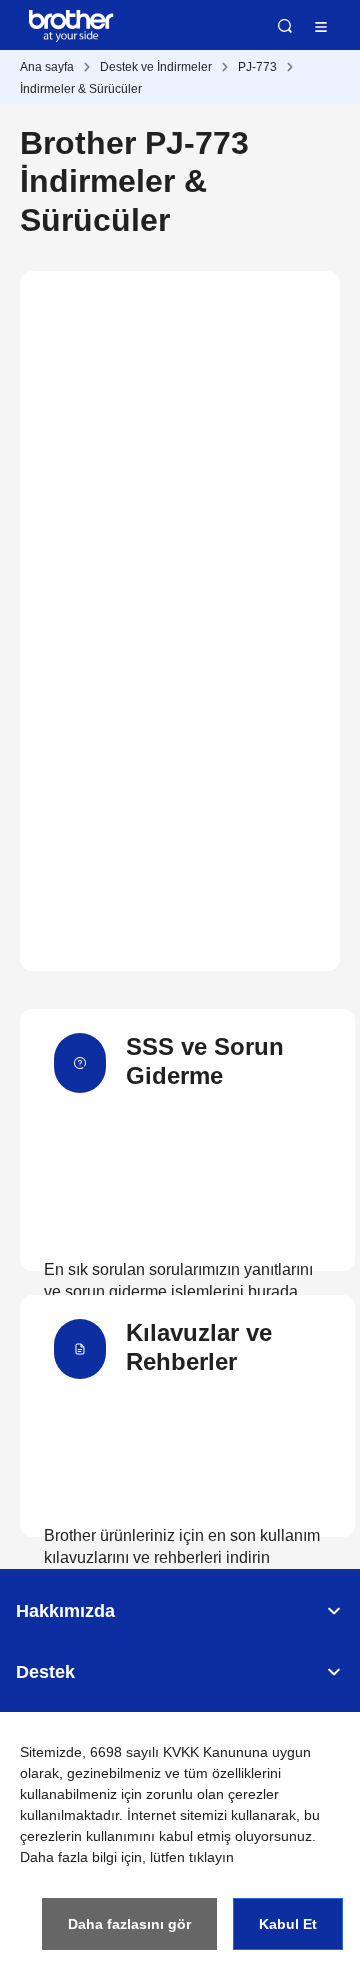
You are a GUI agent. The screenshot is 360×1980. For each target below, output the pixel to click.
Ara (285, 26)
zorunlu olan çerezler (212, 1794)
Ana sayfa (47, 67)
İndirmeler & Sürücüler (81, 89)
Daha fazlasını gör (129, 1924)
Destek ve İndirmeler (156, 67)
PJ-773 (257, 67)
